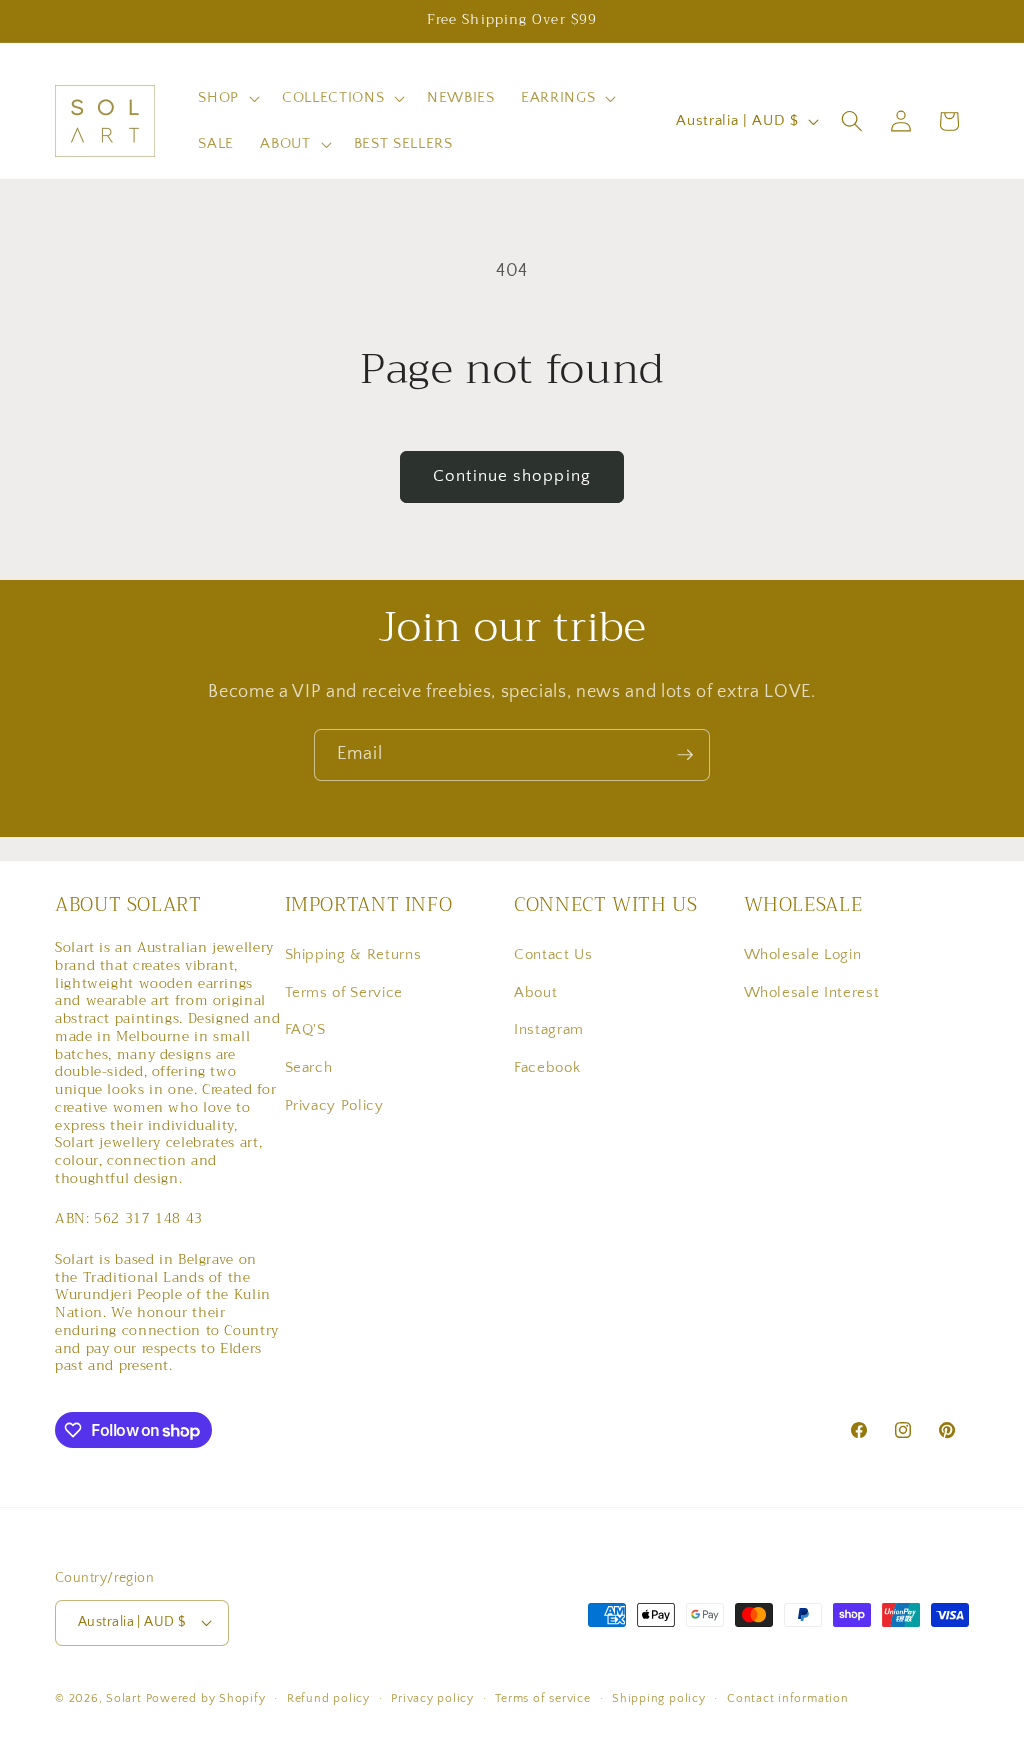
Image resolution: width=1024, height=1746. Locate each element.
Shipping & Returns (353, 954)
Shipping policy (659, 1698)
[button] (227, 98)
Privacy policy (432, 1698)
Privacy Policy (334, 1105)
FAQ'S (305, 1029)
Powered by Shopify (206, 1698)
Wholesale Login (803, 954)
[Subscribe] (685, 755)
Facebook (547, 1067)
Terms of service (542, 1698)
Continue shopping (512, 476)
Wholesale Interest (812, 992)
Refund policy (328, 1698)
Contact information (788, 1698)
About (535, 992)
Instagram (549, 1029)
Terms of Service (344, 992)
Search (309, 1067)
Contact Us (553, 954)
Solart (124, 1698)
